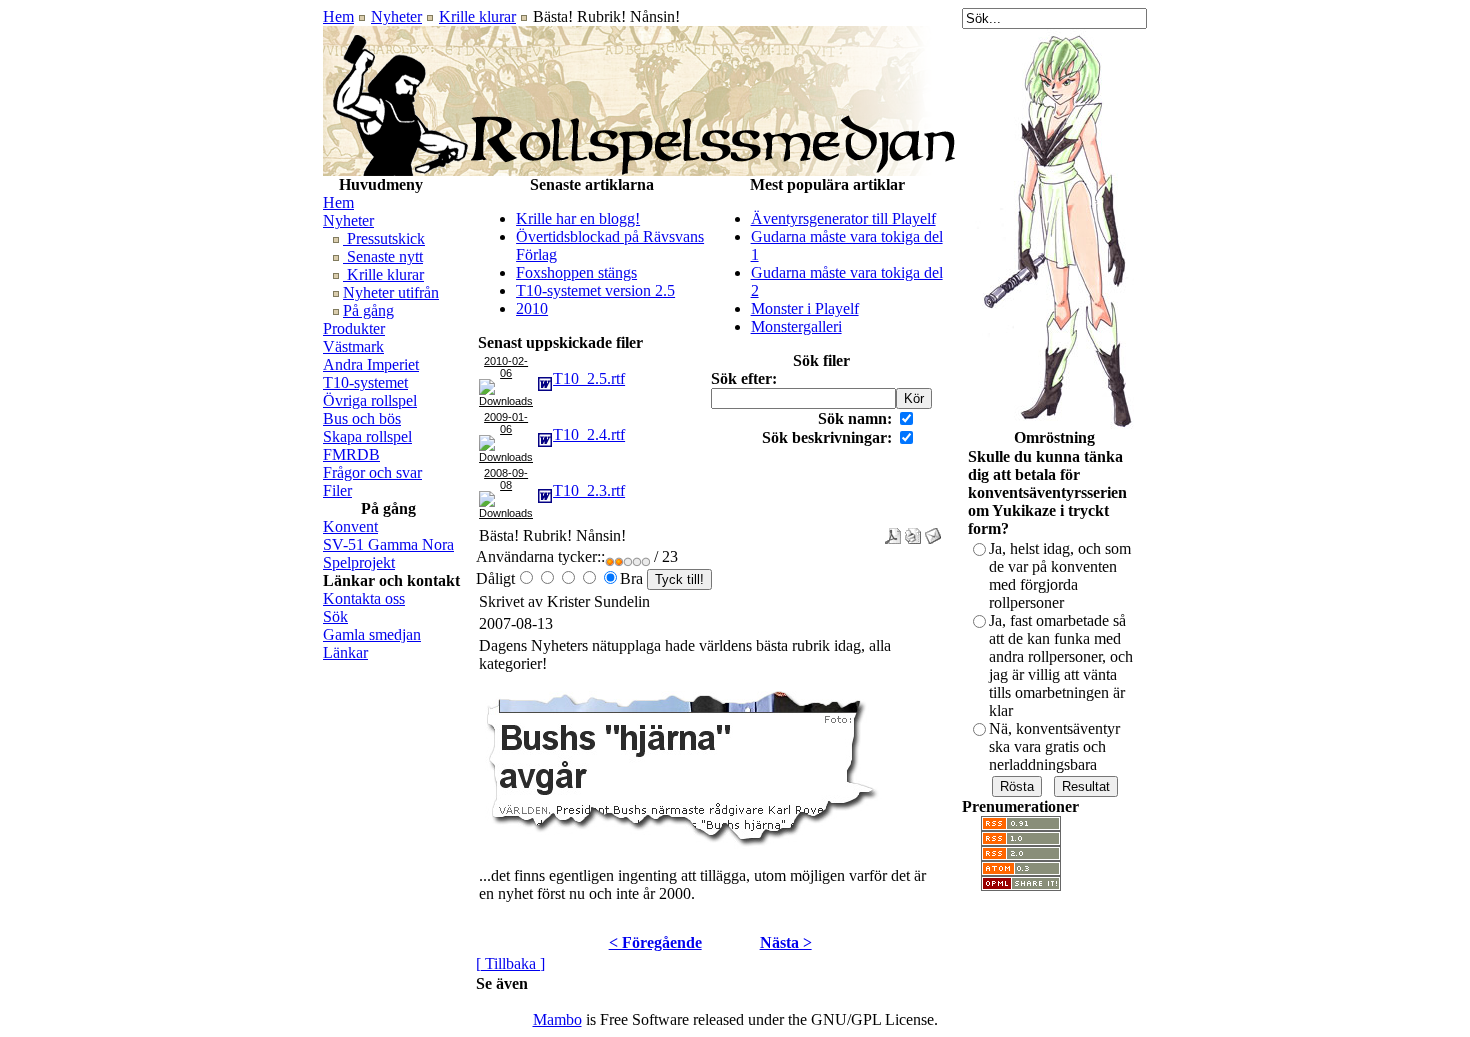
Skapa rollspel (367, 436)
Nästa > (786, 942)
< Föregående (655, 942)
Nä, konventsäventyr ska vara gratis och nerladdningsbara (1054, 746)
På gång (368, 310)
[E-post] (933, 530)
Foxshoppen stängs (576, 272)
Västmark (353, 346)
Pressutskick (384, 238)
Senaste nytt (383, 256)
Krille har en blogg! (578, 218)
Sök (335, 616)
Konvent (350, 526)
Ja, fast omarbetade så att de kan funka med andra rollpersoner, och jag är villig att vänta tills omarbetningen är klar (1061, 665)
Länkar (345, 652)
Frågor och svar (372, 472)
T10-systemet (365, 382)
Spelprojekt (359, 562)
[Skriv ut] (913, 530)
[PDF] (893, 530)
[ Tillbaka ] (510, 963)
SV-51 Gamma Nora (388, 544)
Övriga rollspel (370, 400)
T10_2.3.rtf (589, 490)
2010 (532, 308)
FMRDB (351, 454)
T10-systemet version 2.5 (595, 290)
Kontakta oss (364, 598)
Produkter (354, 328)
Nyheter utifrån (391, 292)
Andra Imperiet (371, 364)
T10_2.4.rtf (589, 434)
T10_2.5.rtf (589, 378)
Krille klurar (477, 16)
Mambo (557, 1019)
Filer (337, 490)
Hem (338, 16)
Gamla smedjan (372, 634)
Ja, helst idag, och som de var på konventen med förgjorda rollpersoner (1060, 575)
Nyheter (396, 16)
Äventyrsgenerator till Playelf (843, 218)
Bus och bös (362, 418)
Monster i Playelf (805, 308)
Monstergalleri (796, 326)
